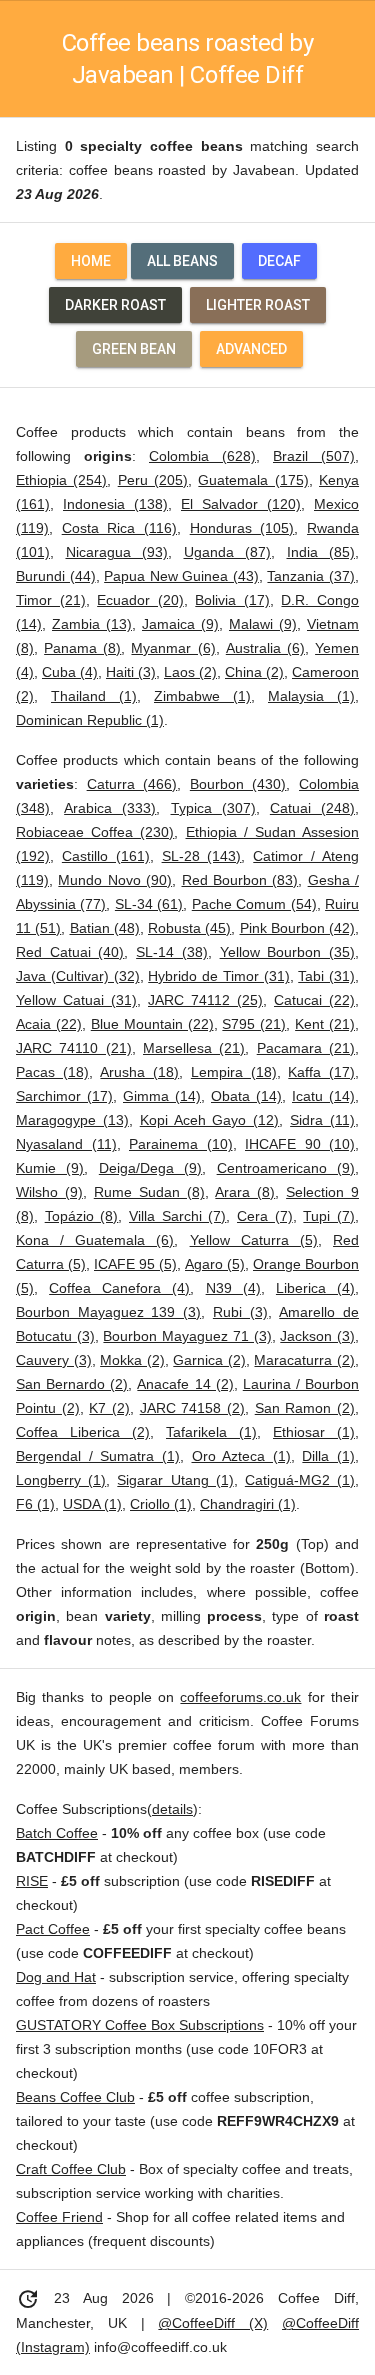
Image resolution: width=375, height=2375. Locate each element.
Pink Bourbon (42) (298, 928)
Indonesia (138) (115, 504)
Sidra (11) (322, 1120)
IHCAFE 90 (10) (300, 1144)
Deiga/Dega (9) (150, 1168)
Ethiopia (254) (61, 480)
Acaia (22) (49, 1024)
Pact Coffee (53, 1929)
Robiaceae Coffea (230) (95, 832)
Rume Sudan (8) (149, 1192)
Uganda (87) (228, 552)
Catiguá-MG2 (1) (300, 1480)
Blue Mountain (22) (152, 1024)
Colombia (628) (202, 456)
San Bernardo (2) (72, 1384)
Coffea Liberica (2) (83, 1432)
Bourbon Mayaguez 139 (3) (108, 1312)
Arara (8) (245, 1192)
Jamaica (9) (180, 624)
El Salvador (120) (241, 504)
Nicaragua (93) (117, 552)
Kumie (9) (50, 1168)
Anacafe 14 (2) (185, 1384)
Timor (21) (51, 600)
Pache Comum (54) (254, 904)
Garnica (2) (209, 1360)
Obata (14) (246, 1096)
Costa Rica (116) (119, 528)
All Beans (182, 261)
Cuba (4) (70, 672)
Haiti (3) (131, 672)
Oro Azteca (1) (241, 1456)
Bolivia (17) (232, 600)
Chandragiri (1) (248, 1504)
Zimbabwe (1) (202, 696)
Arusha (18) (139, 1072)
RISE (32, 1881)
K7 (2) (109, 1408)
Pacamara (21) (306, 1048)
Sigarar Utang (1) (175, 1480)
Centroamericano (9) (286, 1168)
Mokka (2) (132, 1360)
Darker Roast (115, 305)
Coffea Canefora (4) (119, 1288)
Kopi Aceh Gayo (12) (210, 1120)
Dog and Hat (56, 1977)
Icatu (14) (323, 1096)
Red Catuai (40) (70, 952)
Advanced (251, 349)
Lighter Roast (258, 305)
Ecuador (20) (140, 600)
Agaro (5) (215, 1264)
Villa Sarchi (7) (177, 1216)
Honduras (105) (242, 528)
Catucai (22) (314, 1000)
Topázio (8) (82, 1216)
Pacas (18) (52, 1072)
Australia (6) (265, 648)
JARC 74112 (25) (205, 1000)
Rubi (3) (240, 1312)
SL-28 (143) (202, 856)
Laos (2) (190, 672)
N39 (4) (233, 1288)
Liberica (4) (315, 1288)
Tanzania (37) (311, 576)
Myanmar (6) (173, 648)
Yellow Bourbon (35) (287, 952)
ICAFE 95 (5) (135, 1264)
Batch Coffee (57, 1833)
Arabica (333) (110, 808)
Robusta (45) (189, 928)
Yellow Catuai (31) (76, 1000)
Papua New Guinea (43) (181, 576)
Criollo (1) (161, 1504)
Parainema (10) (181, 1144)
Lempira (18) (234, 1072)
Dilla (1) (328, 1456)
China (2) (254, 672)
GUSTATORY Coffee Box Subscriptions (140, 2025)
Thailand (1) (94, 696)
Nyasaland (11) (66, 1144)
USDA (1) (92, 1504)
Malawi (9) (263, 624)
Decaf (279, 261)
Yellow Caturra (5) (254, 1240)
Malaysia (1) (311, 696)
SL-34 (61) (149, 904)
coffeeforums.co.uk (240, 1697)
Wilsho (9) (49, 1192)
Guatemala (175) (253, 480)
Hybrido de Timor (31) (218, 976)
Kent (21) (325, 1024)
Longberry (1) (61, 1480)
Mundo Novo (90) (115, 880)
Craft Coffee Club (71, 2169)
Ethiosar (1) (314, 1432)
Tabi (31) (326, 976)
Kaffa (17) (321, 1072)
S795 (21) (254, 1024)
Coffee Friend (59, 2217)
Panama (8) (82, 648)
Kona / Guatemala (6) (95, 1240)
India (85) (321, 552)
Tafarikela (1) (211, 1432)
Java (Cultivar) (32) (78, 976)
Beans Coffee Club (75, 2097)
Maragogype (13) (72, 1120)
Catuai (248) (312, 808)
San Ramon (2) (305, 1408)
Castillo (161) (106, 856)
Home (91, 261)
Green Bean (134, 349)
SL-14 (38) (172, 952)
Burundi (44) (56, 576)
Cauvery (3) (54, 1360)
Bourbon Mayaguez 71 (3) (187, 1336)
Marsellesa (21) (194, 1048)
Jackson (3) (317, 1336)
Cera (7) (265, 1216)
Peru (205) (153, 480)
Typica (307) (213, 808)
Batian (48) (105, 928)
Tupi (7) (329, 1216)
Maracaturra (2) (304, 1360)
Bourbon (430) (238, 784)
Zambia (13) (92, 624)
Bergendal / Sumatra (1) (98, 1456)
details (172, 1809)
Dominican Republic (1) (90, 720)
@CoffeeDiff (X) (213, 2323)
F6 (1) (35, 1504)
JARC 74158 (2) (192, 1408)
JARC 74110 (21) (74, 1048)
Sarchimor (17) (64, 1096)
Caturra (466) (132, 784)
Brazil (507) (314, 456)
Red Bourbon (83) (240, 880)
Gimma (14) (162, 1096)
